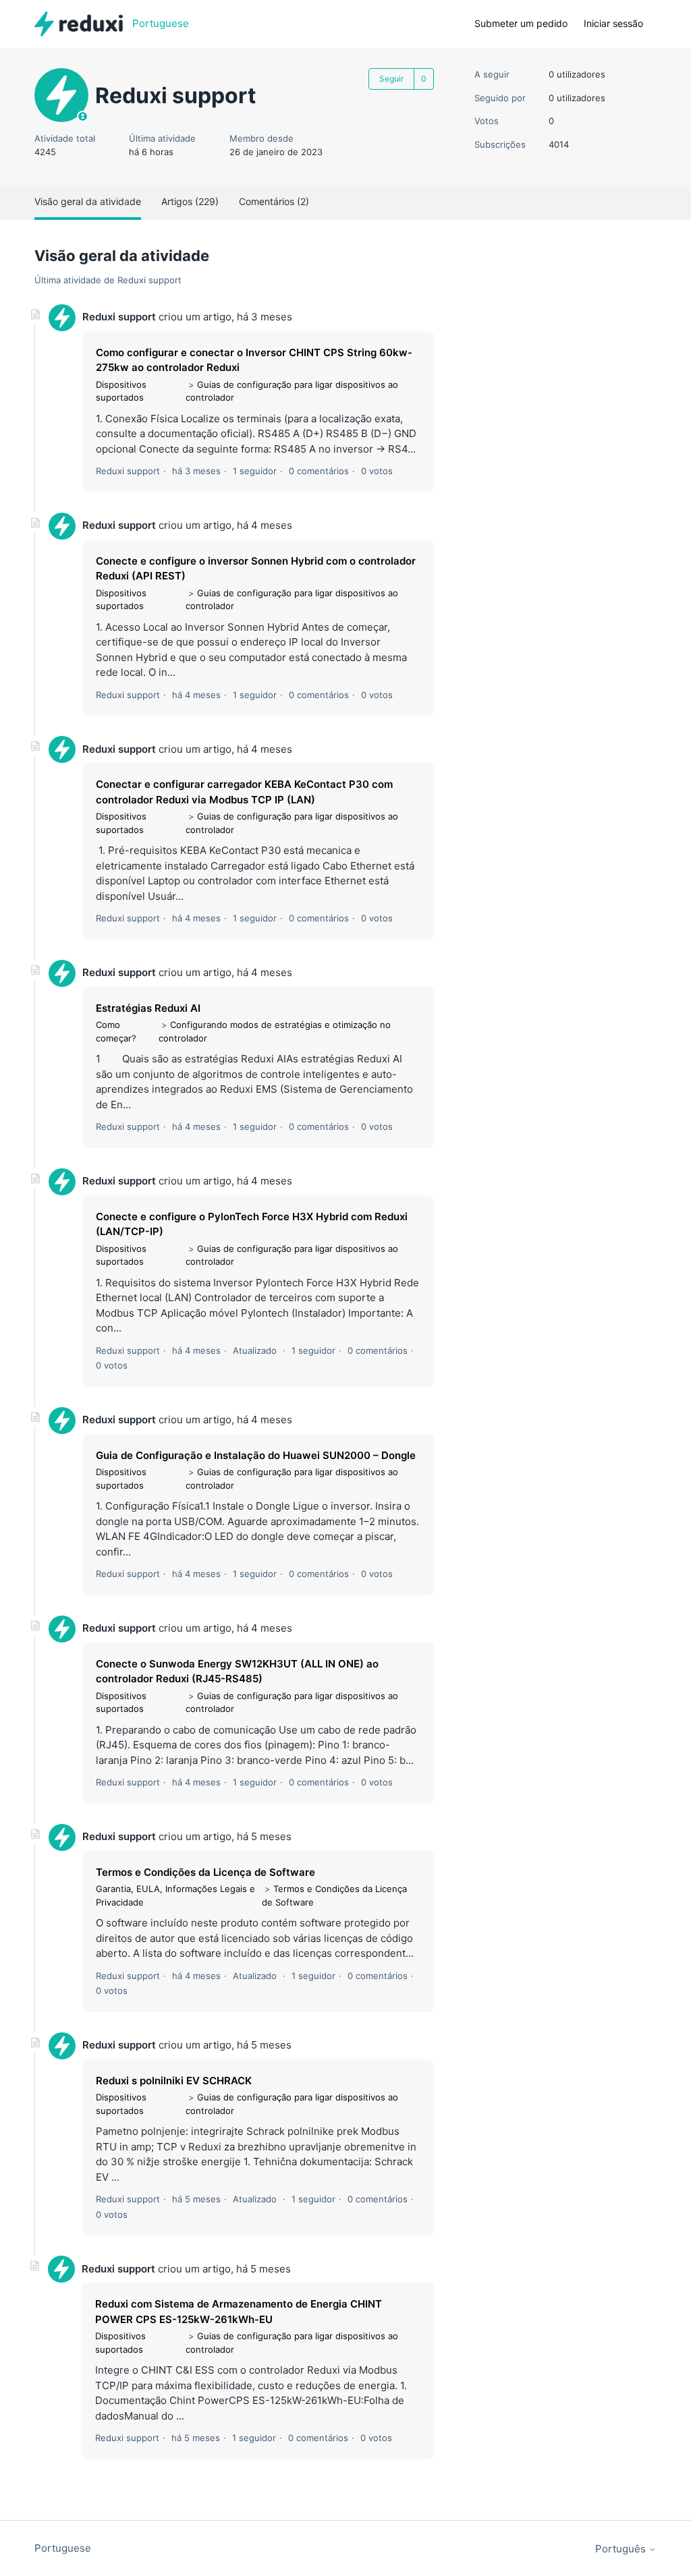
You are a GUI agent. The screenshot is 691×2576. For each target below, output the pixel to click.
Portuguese (63, 2548)
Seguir (391, 79)
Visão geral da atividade (88, 201)
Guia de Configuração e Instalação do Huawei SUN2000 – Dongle (256, 1455)
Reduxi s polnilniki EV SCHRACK (174, 2081)
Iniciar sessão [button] (613, 23)
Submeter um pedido (521, 23)
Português (622, 2549)
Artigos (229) (190, 201)
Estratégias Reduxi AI (148, 1008)
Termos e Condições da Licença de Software (205, 1872)
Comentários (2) (274, 201)
